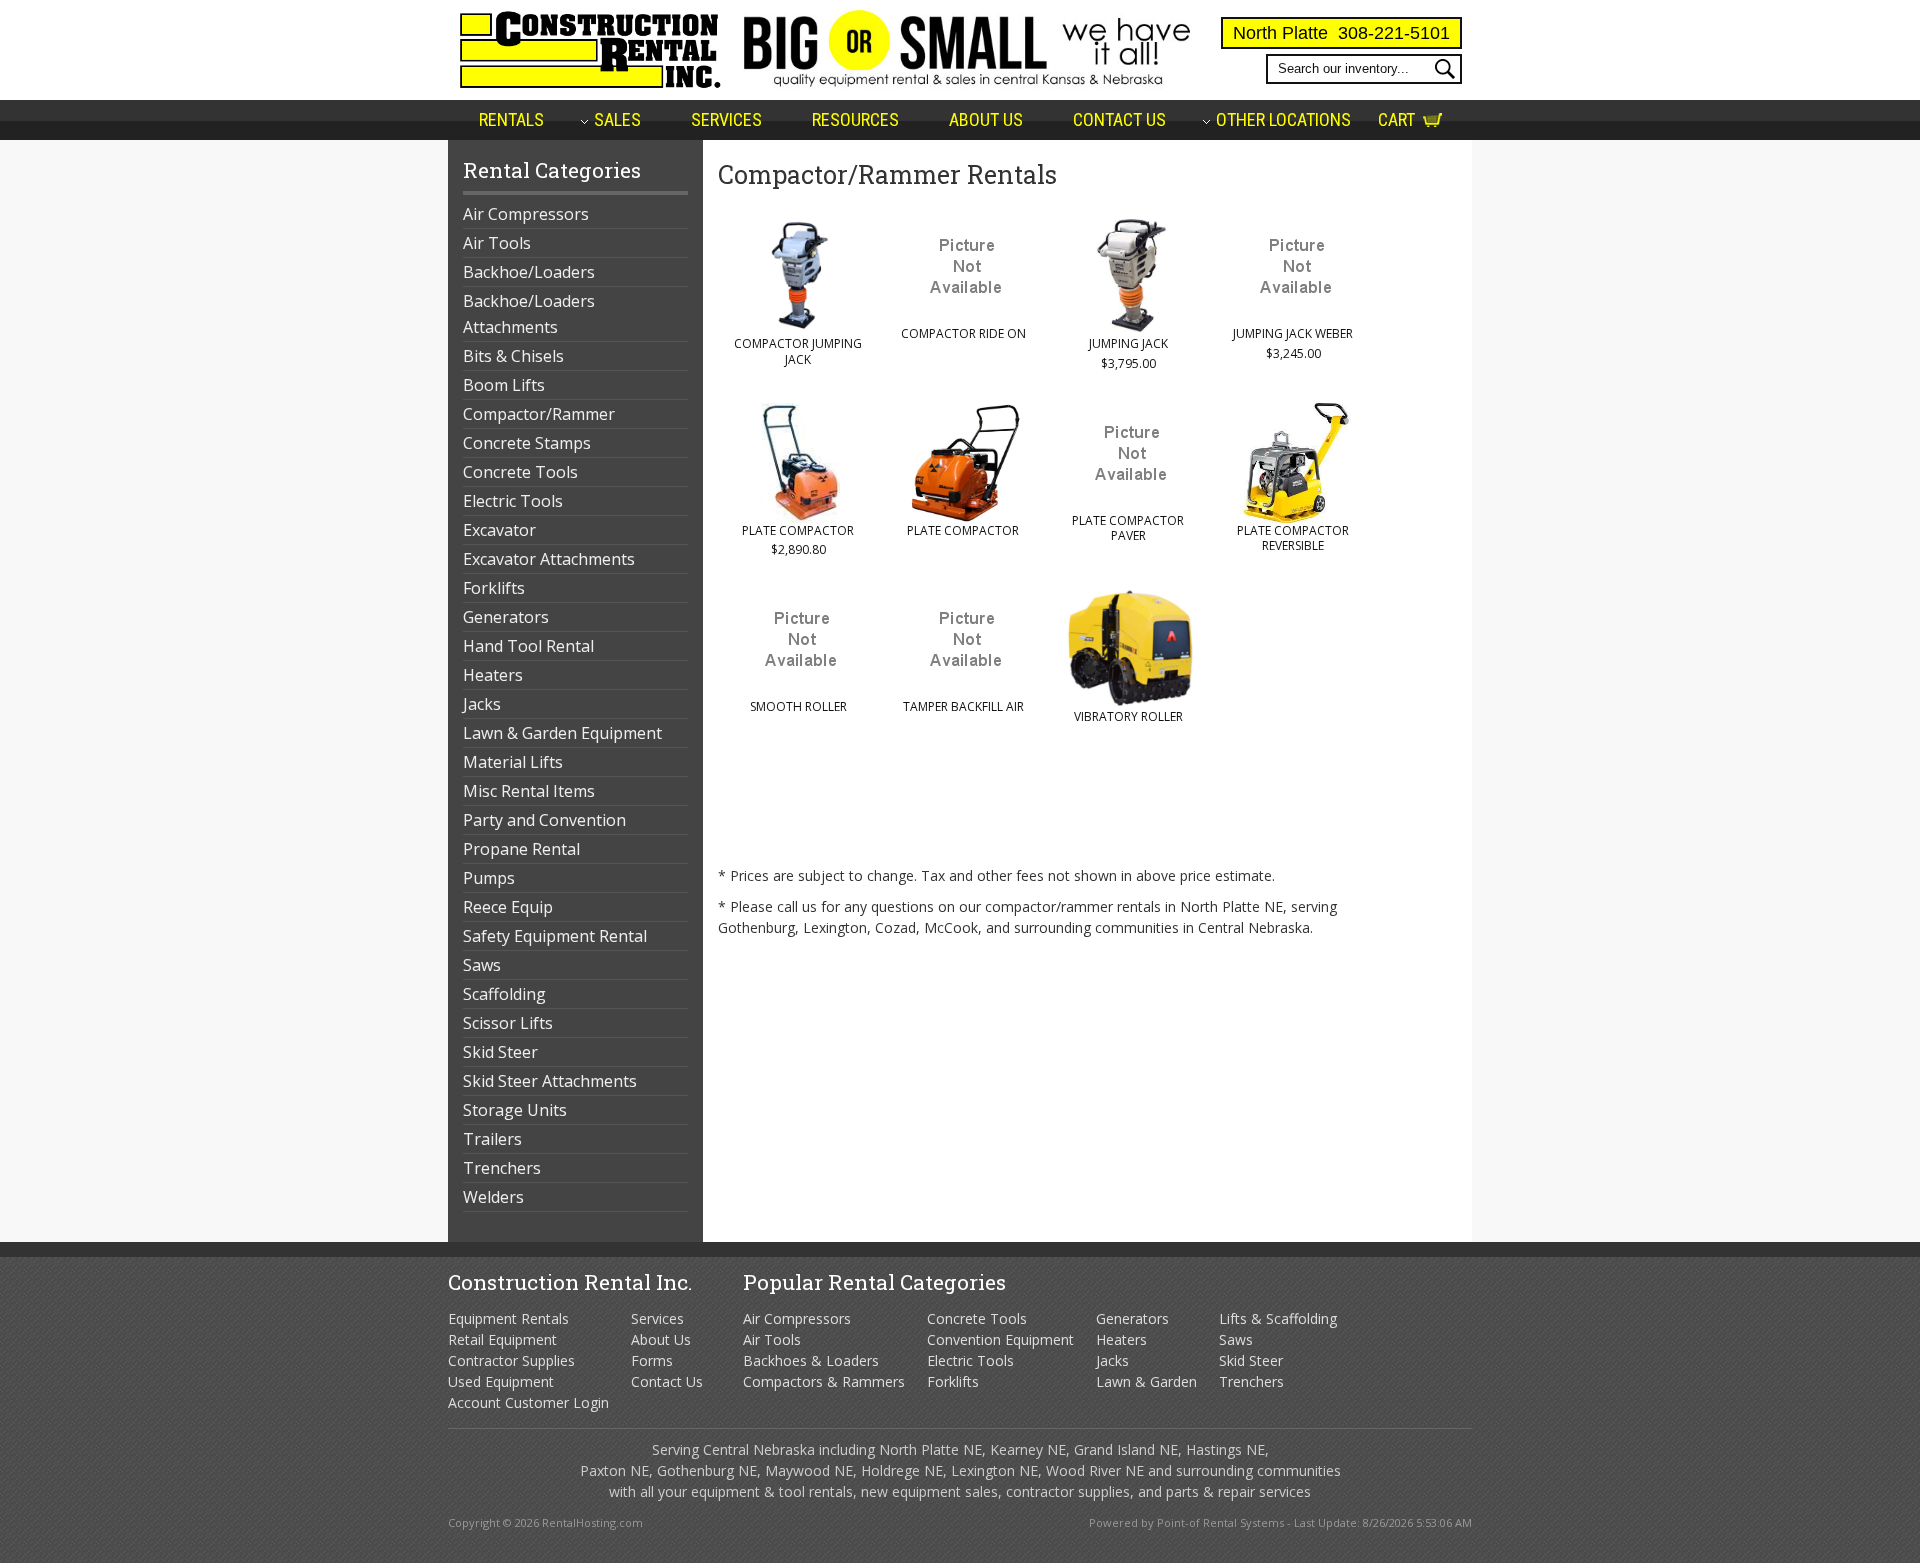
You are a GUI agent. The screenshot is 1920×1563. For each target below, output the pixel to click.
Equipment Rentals (508, 1318)
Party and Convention (544, 820)
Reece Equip (508, 907)
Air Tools (497, 243)
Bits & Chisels (513, 356)
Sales (617, 119)
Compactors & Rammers (824, 1381)
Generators (506, 617)
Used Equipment (501, 1381)
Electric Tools (513, 501)
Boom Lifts (504, 385)
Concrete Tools (520, 472)
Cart (1396, 119)
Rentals (511, 119)
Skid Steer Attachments (550, 1081)
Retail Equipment (502, 1339)
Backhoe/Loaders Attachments (529, 314)
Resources (855, 119)
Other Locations (1283, 119)
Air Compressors (526, 214)
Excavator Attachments (549, 559)
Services (726, 119)
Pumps (489, 878)
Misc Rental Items (529, 791)
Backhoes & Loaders (811, 1360)
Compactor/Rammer (539, 414)
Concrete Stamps (527, 443)
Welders (493, 1197)
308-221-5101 (1394, 33)
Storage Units (515, 1110)
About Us (986, 119)
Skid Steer (500, 1052)
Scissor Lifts (508, 1023)
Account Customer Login (528, 1402)
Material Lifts (513, 762)
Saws (482, 965)
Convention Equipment (1000, 1339)
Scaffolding (504, 994)
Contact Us (1119, 119)
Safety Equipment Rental (555, 936)
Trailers (492, 1139)
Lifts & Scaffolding (1278, 1318)
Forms (652, 1360)
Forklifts (494, 588)
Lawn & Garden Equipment (562, 733)
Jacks (482, 704)
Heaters (493, 675)
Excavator (499, 530)
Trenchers (502, 1168)
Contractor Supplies (511, 1360)
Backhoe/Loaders (529, 272)
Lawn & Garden (1146, 1381)
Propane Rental (521, 849)
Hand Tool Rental (528, 646)
